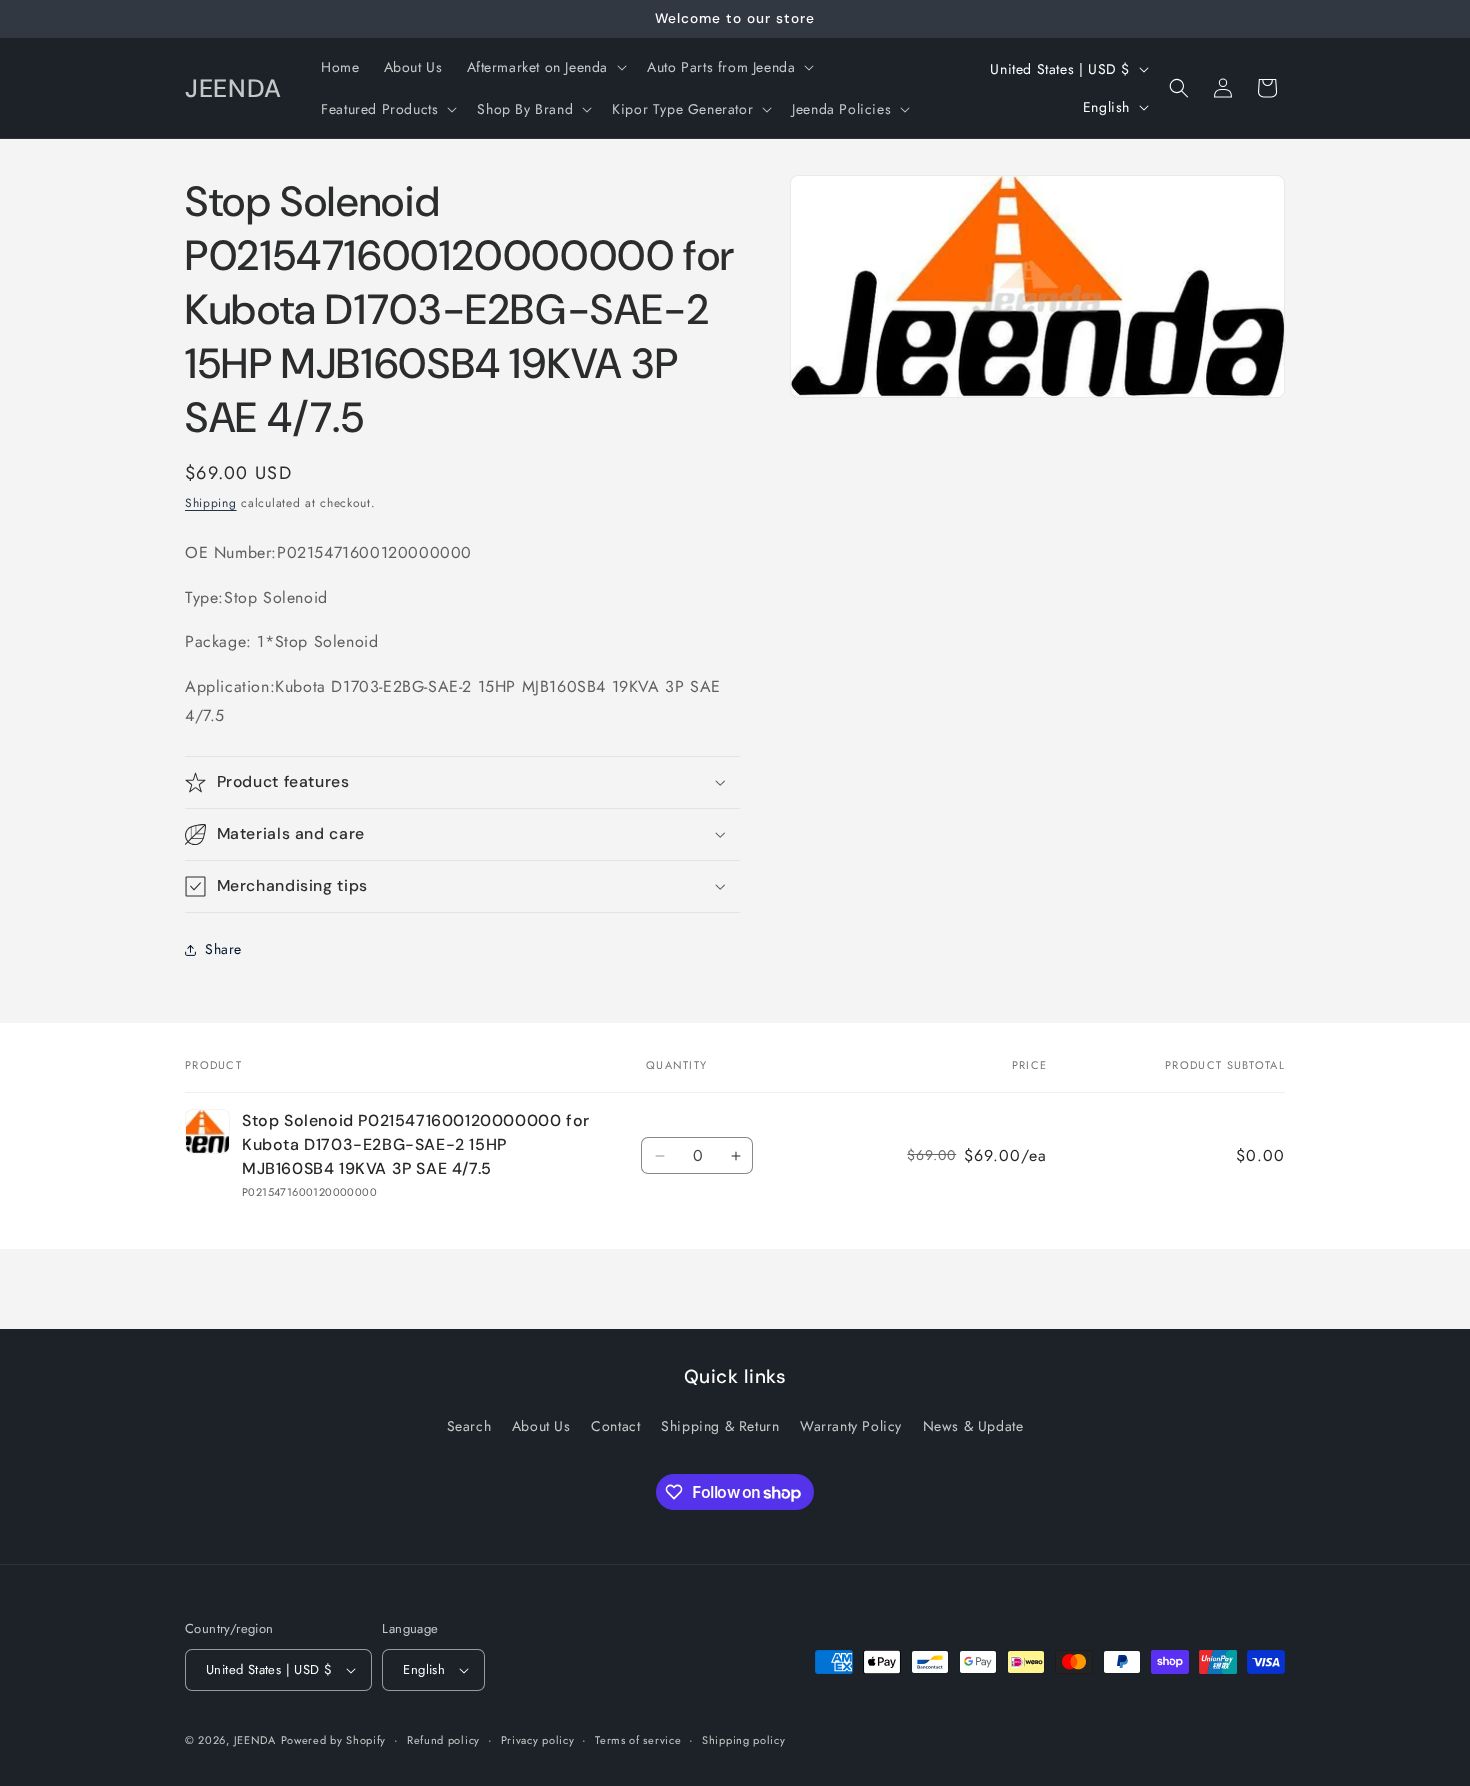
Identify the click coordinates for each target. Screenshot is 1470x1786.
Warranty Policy (851, 1426)
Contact (615, 1426)
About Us (541, 1426)
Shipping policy (744, 1740)
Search (469, 1426)
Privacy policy (538, 1740)
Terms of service (638, 1740)
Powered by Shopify (334, 1740)
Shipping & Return (720, 1426)
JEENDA (255, 1740)
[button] (545, 67)
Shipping (211, 503)
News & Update (973, 1426)
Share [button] (223, 949)
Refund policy (443, 1740)
